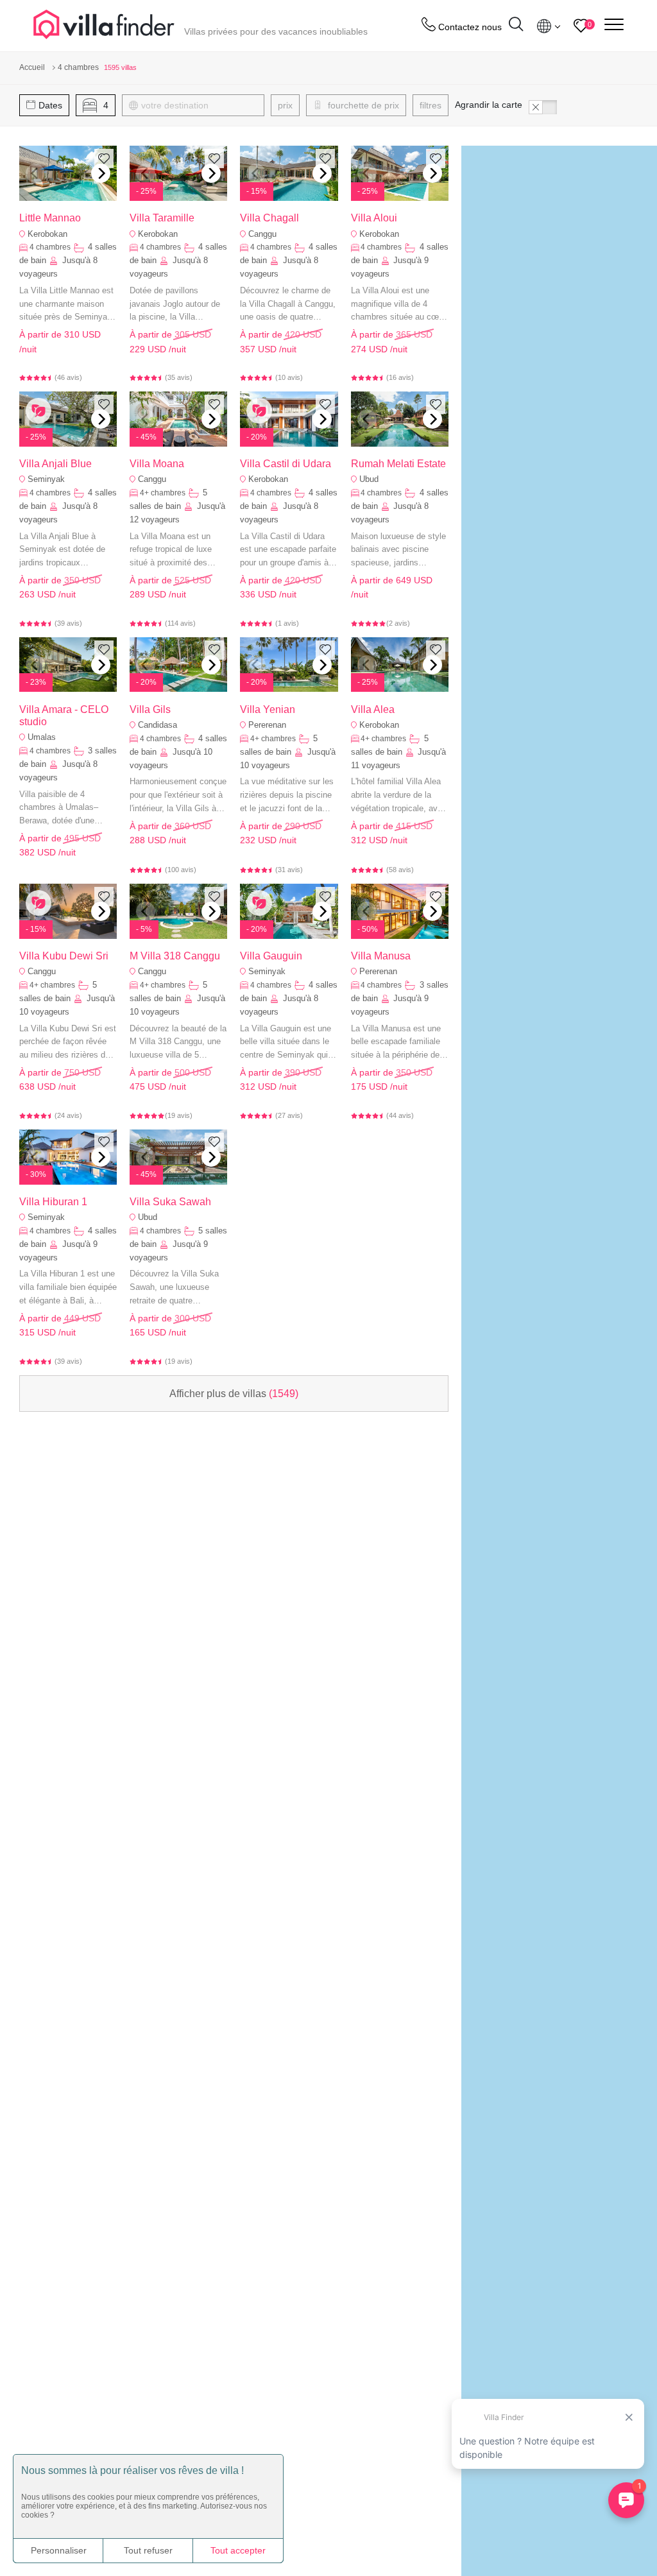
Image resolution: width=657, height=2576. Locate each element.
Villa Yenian (268, 709)
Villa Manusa (381, 956)
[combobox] (199, 105)
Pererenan (267, 725)
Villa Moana (157, 464)
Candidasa (158, 725)
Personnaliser (59, 2550)
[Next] (101, 173)
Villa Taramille (162, 218)
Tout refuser (148, 2550)
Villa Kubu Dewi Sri (64, 956)
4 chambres (50, 247)
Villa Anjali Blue (55, 464)
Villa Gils (150, 709)
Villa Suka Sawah (170, 1202)
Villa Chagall (269, 218)
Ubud (369, 479)
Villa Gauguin (271, 956)
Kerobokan (47, 234)
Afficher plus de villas (234, 1394)
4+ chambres (163, 493)
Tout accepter (238, 2550)
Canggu (262, 234)
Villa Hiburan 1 (53, 1202)
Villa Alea (373, 709)
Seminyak (46, 479)
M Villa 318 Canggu (175, 956)
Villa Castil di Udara (286, 464)
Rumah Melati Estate (398, 464)
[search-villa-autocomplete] (516, 26)
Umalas (42, 737)
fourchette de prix (362, 105)
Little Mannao (50, 218)
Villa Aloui (374, 218)
